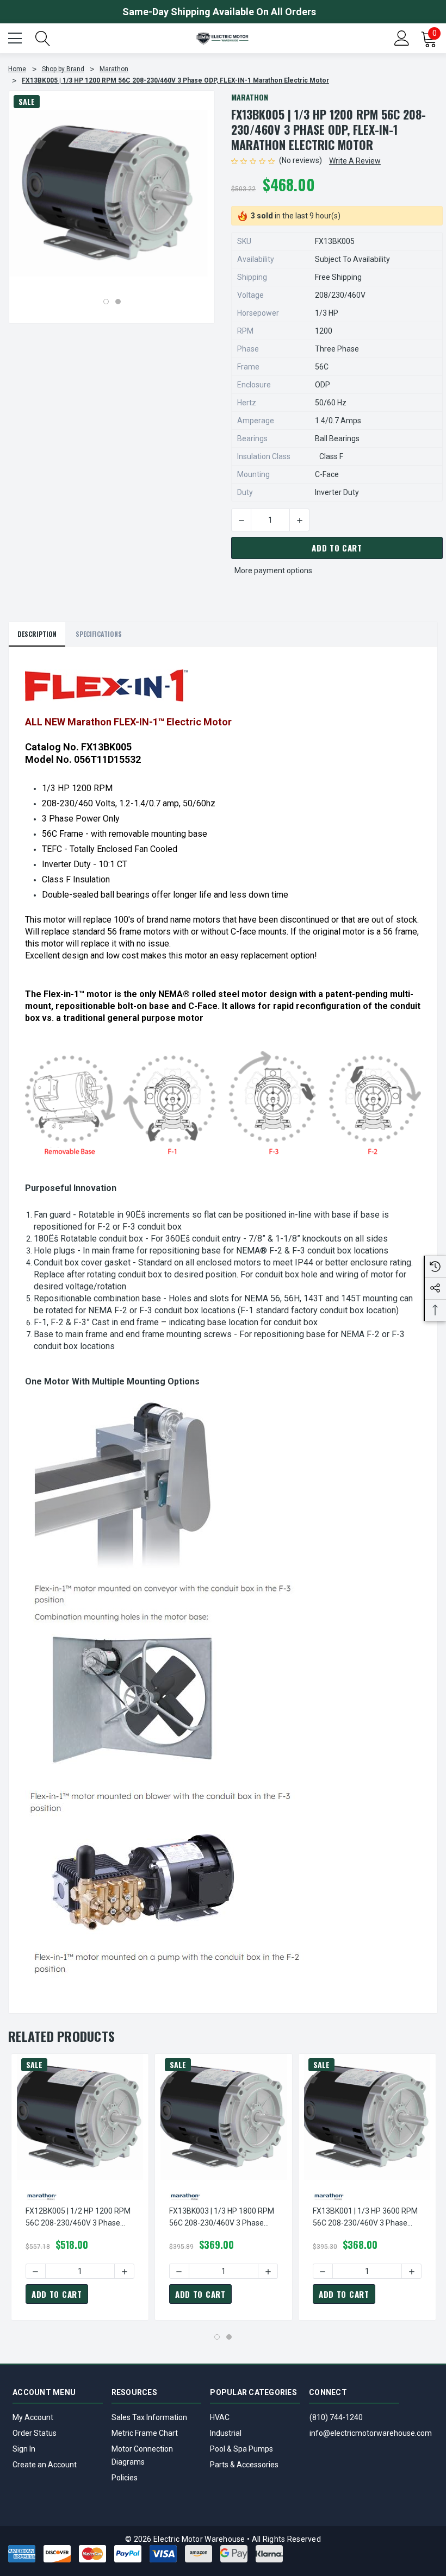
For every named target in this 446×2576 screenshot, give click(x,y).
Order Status (35, 2433)
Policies (125, 2478)
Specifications (99, 634)
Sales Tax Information (149, 2417)
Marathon (250, 97)
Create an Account (45, 2465)
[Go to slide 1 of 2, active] (106, 302)
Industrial (226, 2433)
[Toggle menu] (16, 37)
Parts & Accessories (244, 2465)
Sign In (24, 2449)
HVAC (220, 2417)
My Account (33, 2417)
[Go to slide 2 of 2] (118, 302)
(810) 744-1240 (336, 2417)
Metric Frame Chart (145, 2433)
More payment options (273, 571)
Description (37, 634)
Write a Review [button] (355, 161)
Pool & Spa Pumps (241, 2449)
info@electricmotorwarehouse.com (371, 2433)
